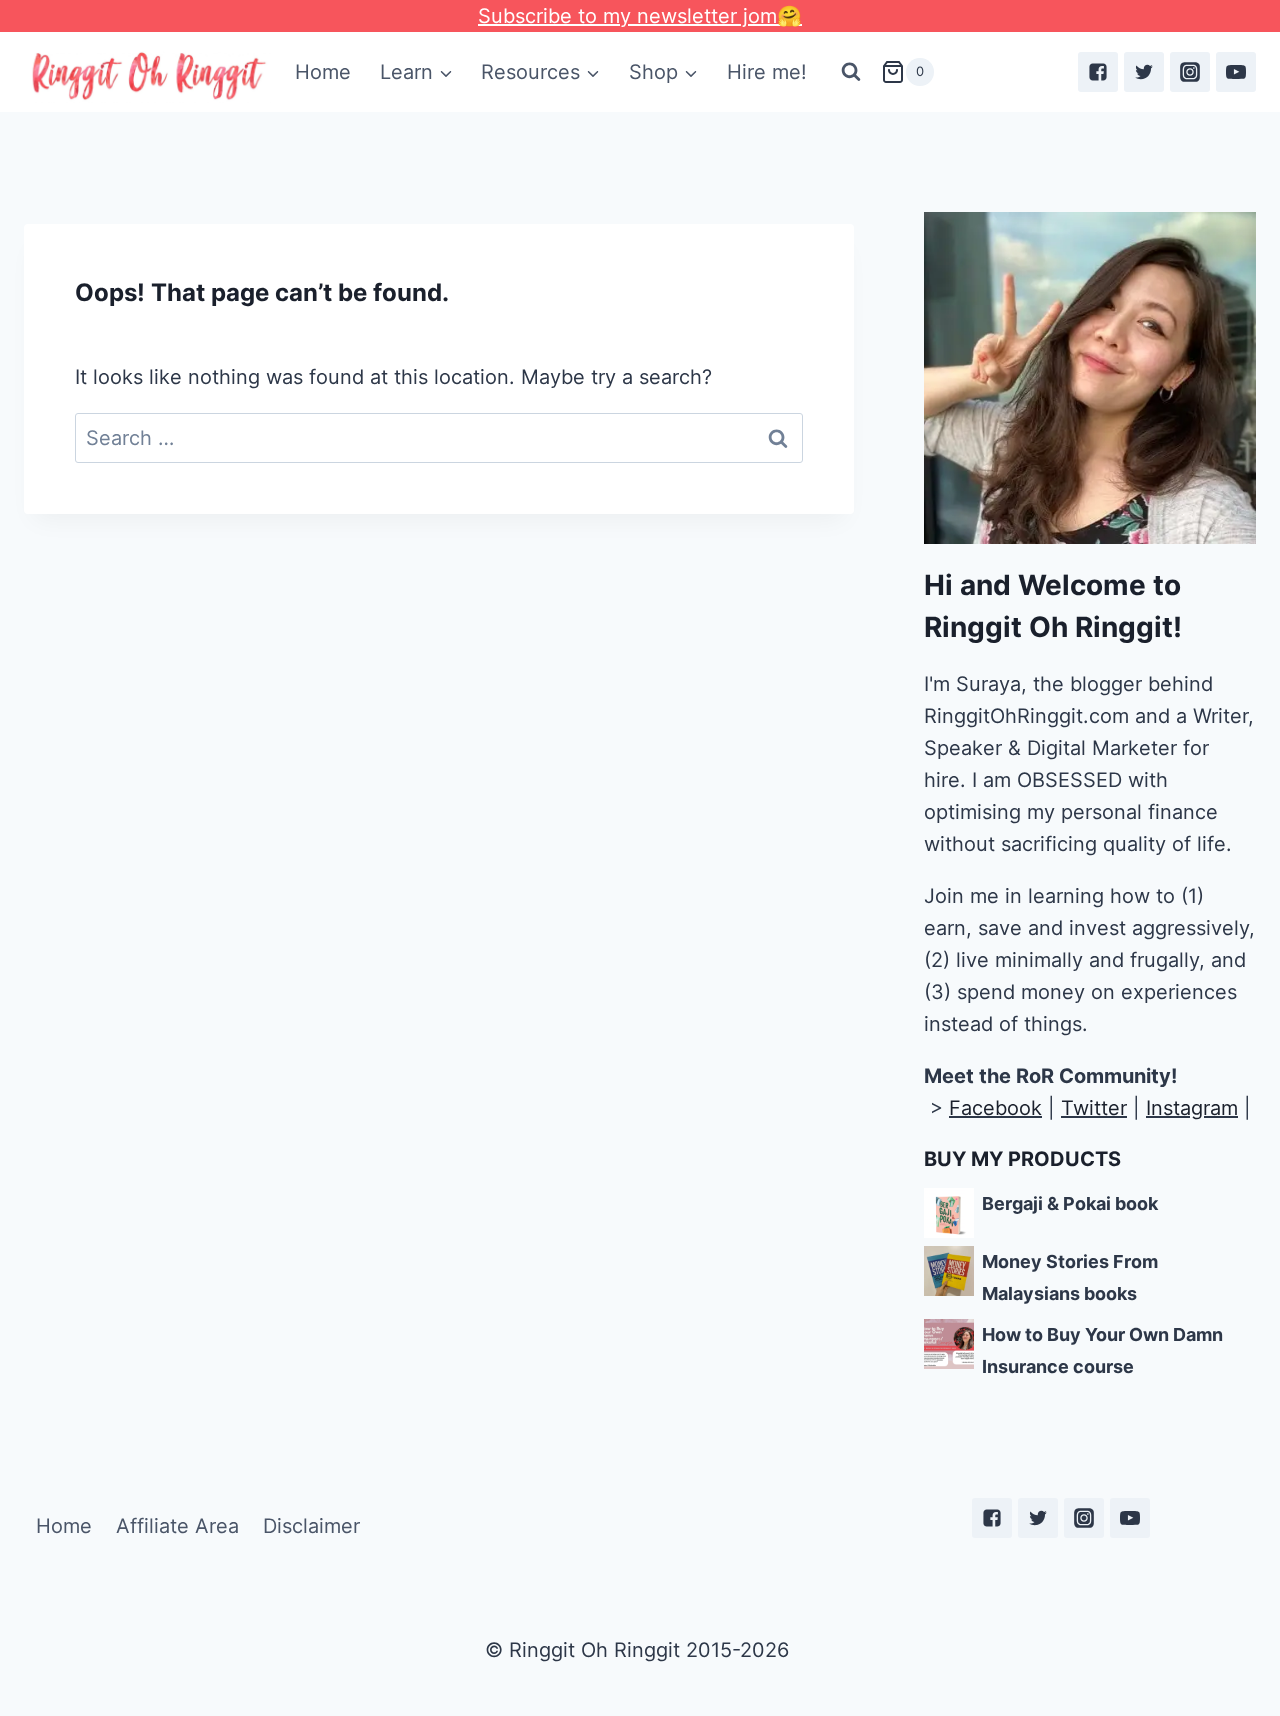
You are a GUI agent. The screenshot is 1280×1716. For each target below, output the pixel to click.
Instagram (1192, 1108)
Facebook (995, 1108)
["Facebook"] (1098, 72)
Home (323, 72)
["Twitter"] (1144, 72)
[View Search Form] (851, 72)
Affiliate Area (177, 1526)
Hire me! (767, 72)
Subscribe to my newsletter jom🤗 (640, 16)
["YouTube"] (1236, 72)
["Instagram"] (1190, 72)
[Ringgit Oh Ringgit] (147, 76)
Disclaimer (311, 1526)
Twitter (1094, 1108)
